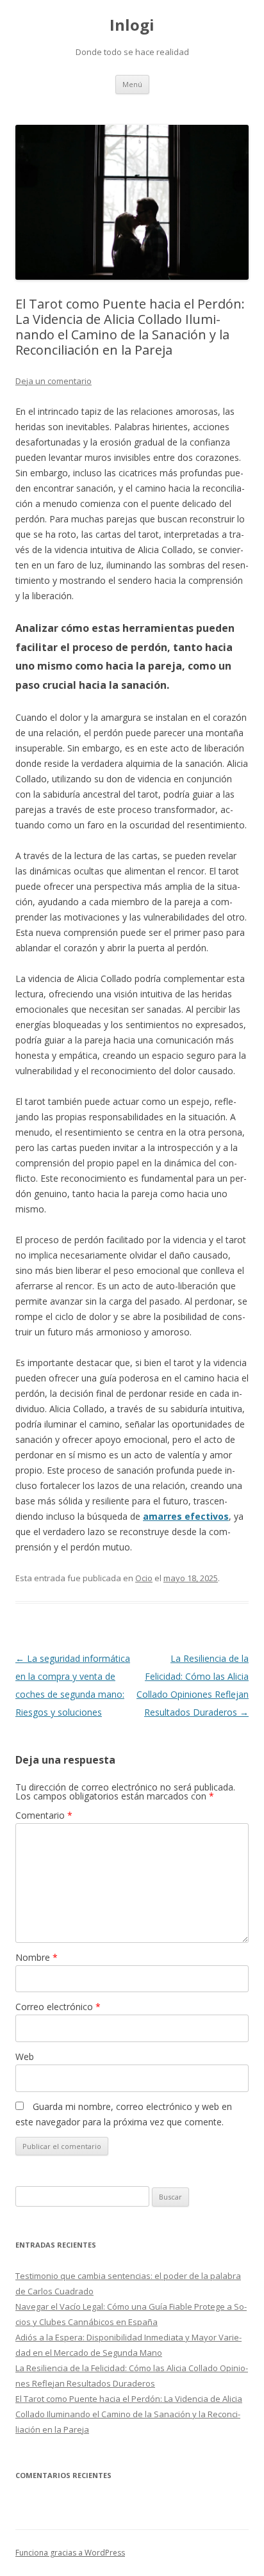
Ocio (144, 1578)
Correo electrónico (58, 2007)
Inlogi (132, 25)
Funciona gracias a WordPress (70, 2553)
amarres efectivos (186, 1516)
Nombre (37, 1957)
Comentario (44, 1815)
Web (25, 2057)
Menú (132, 84)
